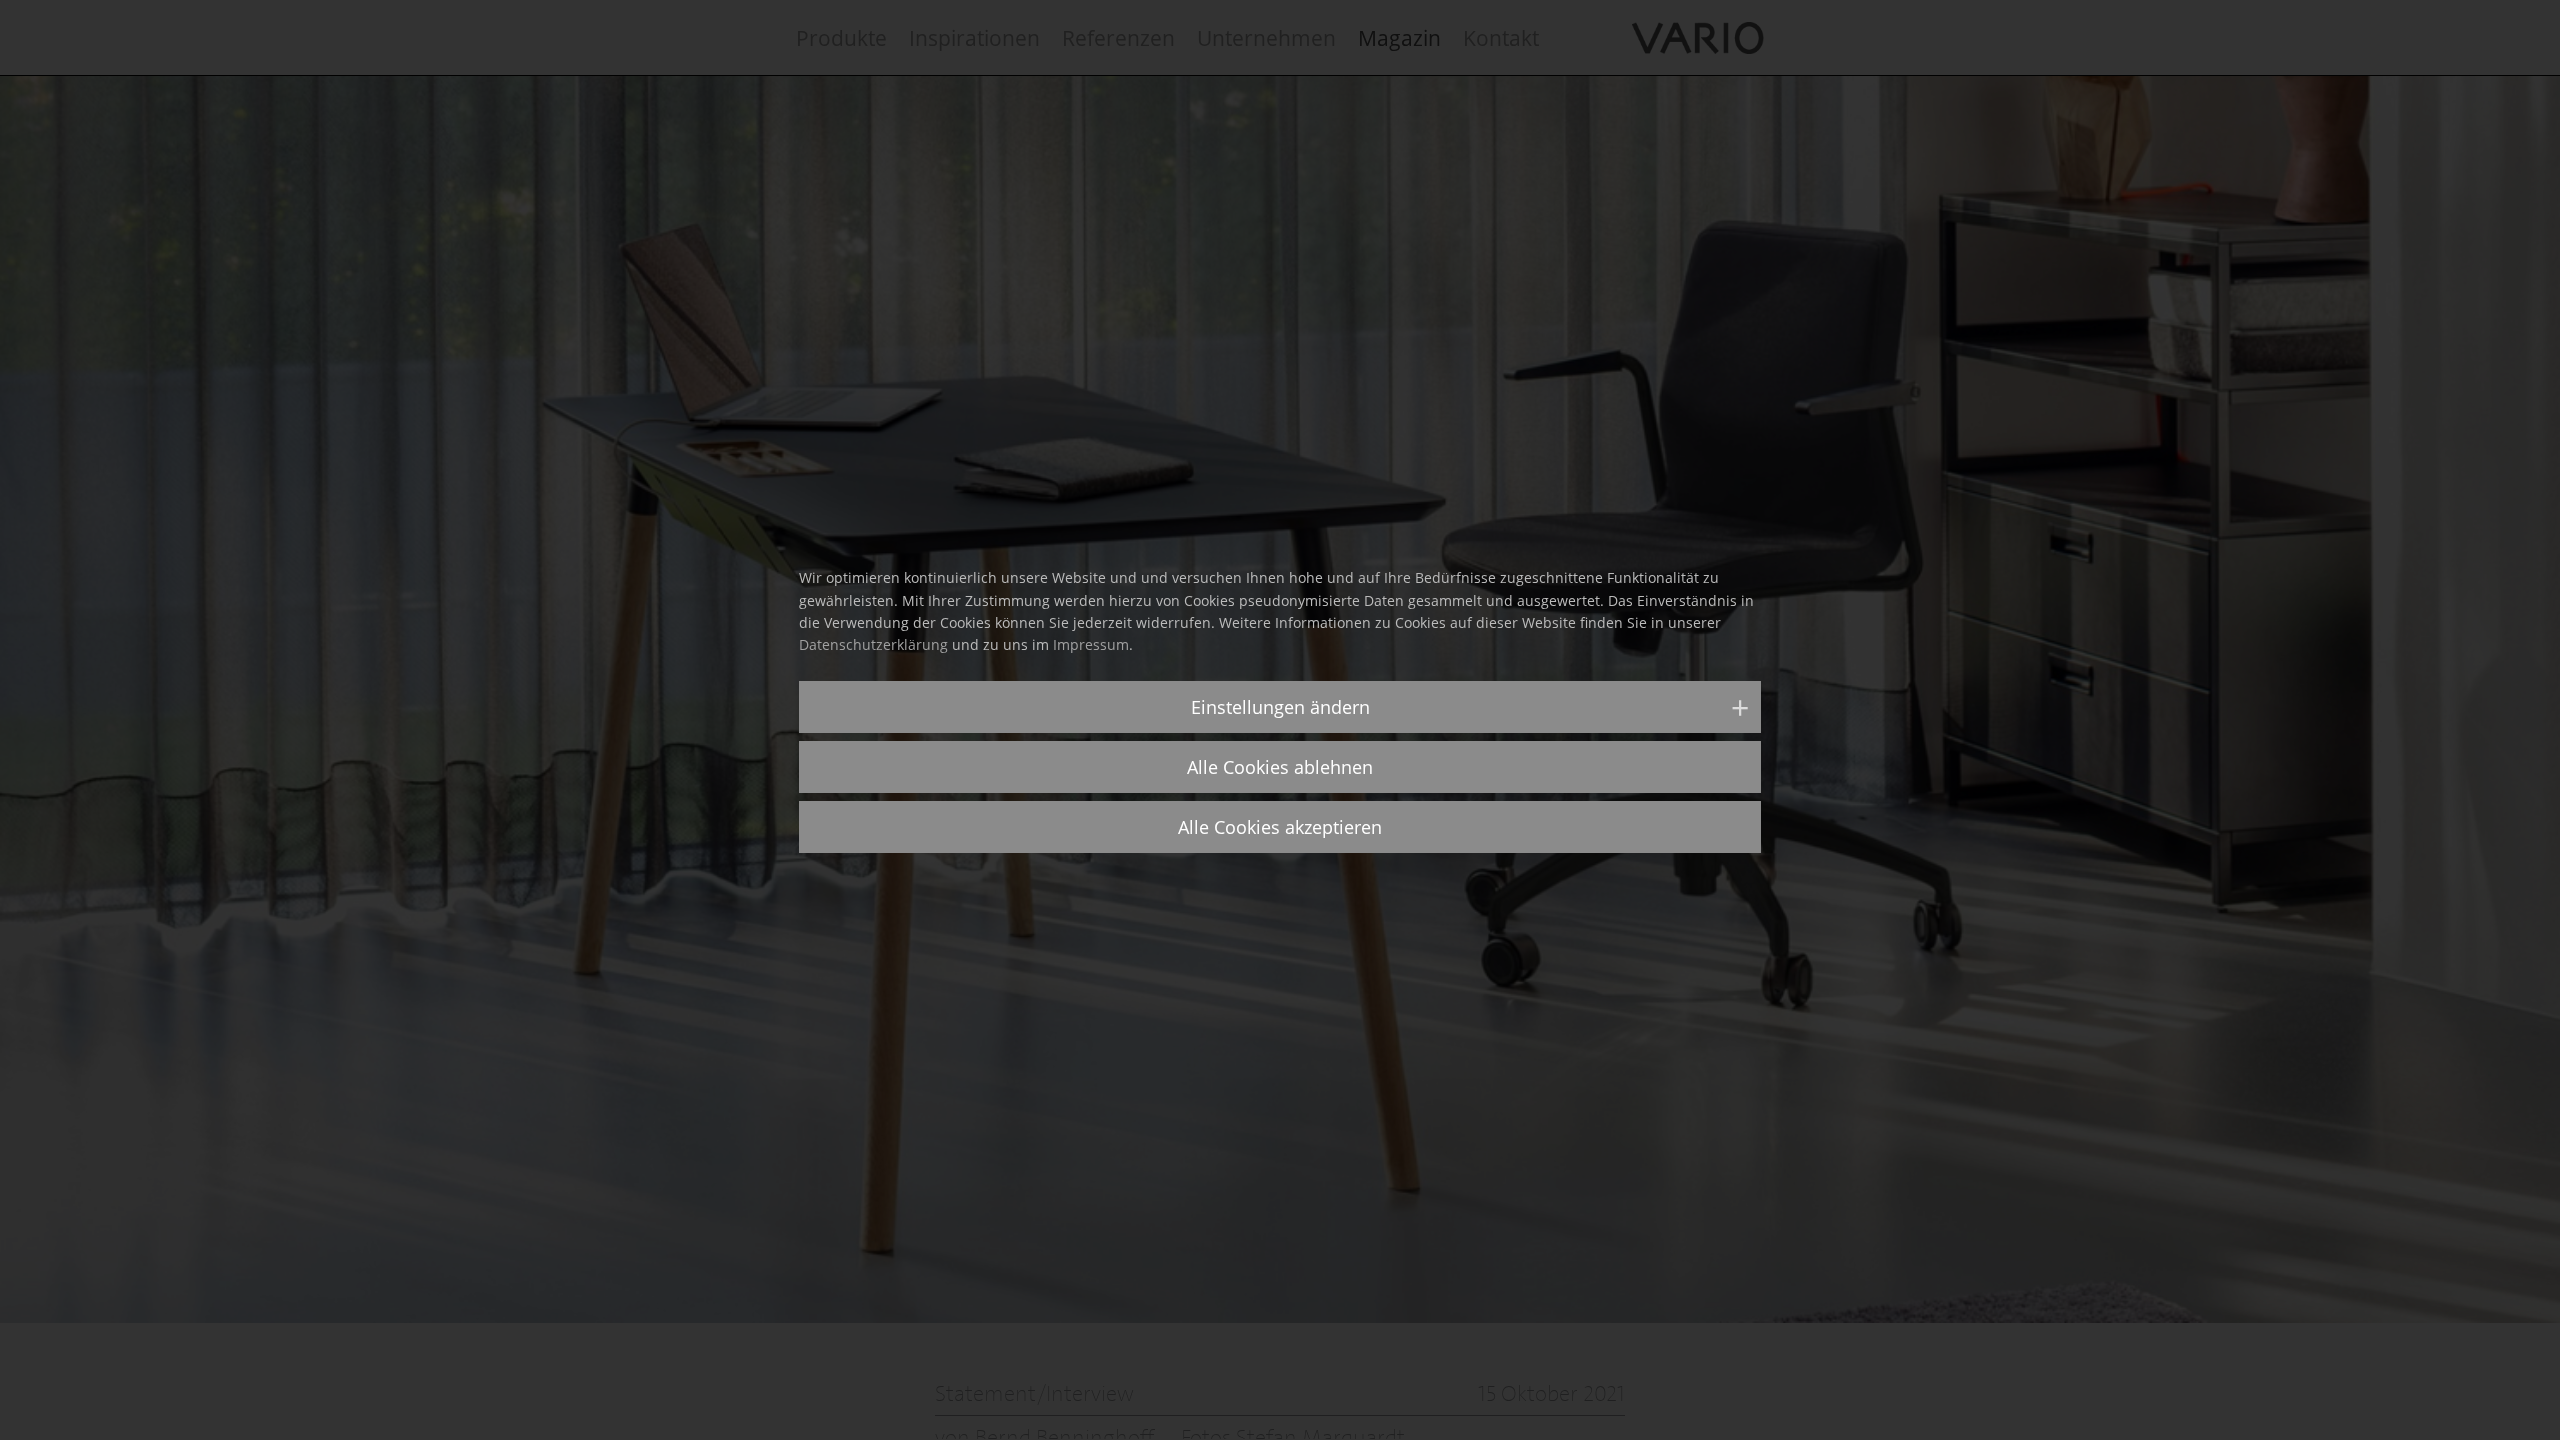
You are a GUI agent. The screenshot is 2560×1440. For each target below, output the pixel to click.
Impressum (1091, 644)
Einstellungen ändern (1280, 707)
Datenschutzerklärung (873, 644)
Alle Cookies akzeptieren (1280, 827)
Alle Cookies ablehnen (1280, 767)
